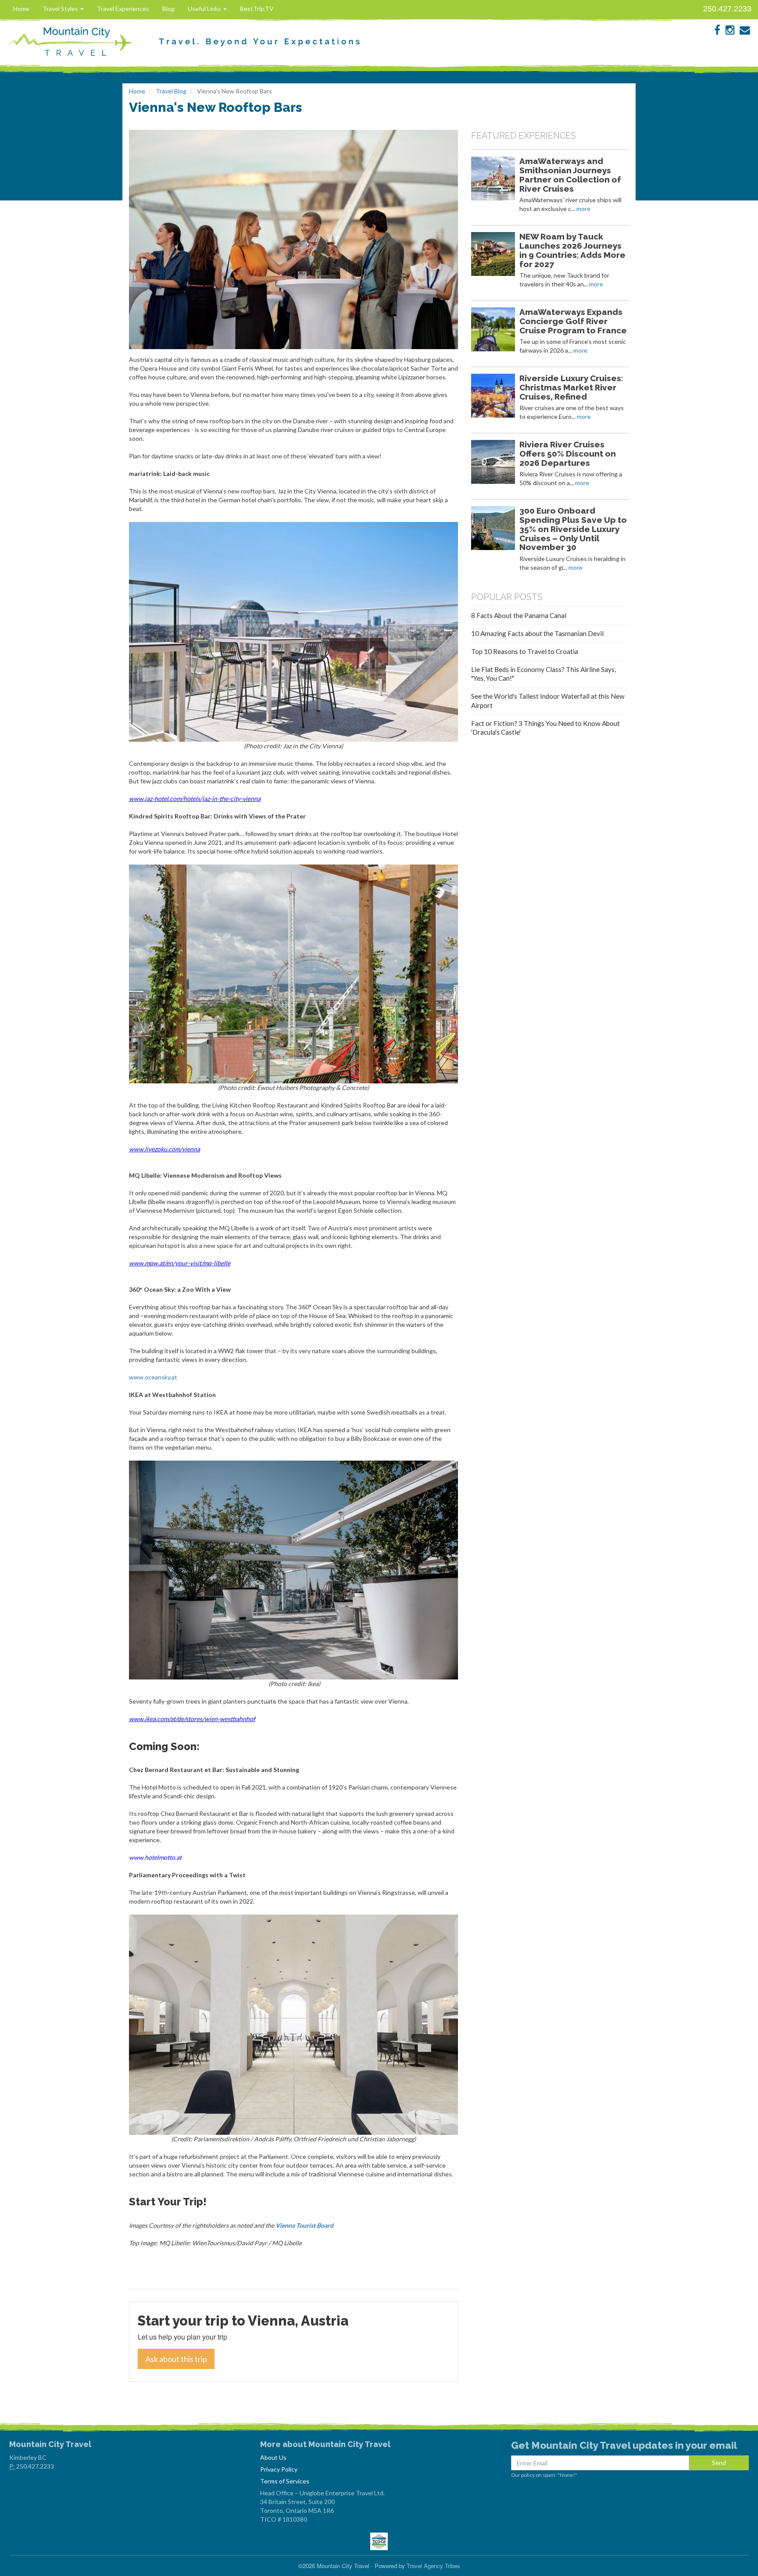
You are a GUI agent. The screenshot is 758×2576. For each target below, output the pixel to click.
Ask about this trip (176, 2359)
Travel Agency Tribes (433, 2566)
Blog (168, 9)
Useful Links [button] (205, 9)
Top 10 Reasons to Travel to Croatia (525, 651)
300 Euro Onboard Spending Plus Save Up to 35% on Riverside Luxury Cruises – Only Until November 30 (573, 529)
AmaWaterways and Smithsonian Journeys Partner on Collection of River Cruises (570, 175)
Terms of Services (285, 2481)
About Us (273, 2457)
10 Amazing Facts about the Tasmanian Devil (537, 633)
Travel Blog (171, 91)
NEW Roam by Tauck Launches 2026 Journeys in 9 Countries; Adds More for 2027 (572, 250)
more (583, 209)
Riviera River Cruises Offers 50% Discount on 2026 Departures (568, 454)
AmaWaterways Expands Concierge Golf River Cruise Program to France (573, 321)
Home (21, 9)
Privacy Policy (279, 2469)
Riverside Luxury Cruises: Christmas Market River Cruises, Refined (571, 387)
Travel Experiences (123, 9)
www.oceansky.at (153, 1377)
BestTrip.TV (257, 9)
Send (719, 2463)
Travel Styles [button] (61, 9)
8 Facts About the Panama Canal (519, 615)
